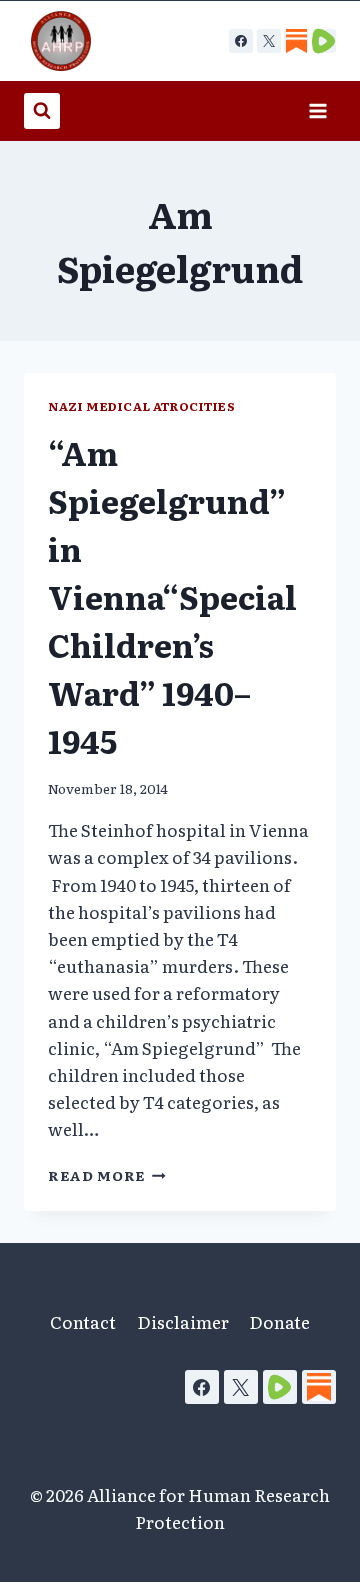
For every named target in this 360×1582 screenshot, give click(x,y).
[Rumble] (280, 1387)
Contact (83, 1321)
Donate (279, 1321)
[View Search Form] (42, 111)
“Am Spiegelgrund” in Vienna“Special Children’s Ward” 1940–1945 (172, 596)
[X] (269, 41)
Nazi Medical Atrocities (142, 406)
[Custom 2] (324, 41)
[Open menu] (317, 110)
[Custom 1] (296, 41)
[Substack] (319, 1387)
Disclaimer (183, 1321)
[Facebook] (241, 41)
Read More (107, 1175)
